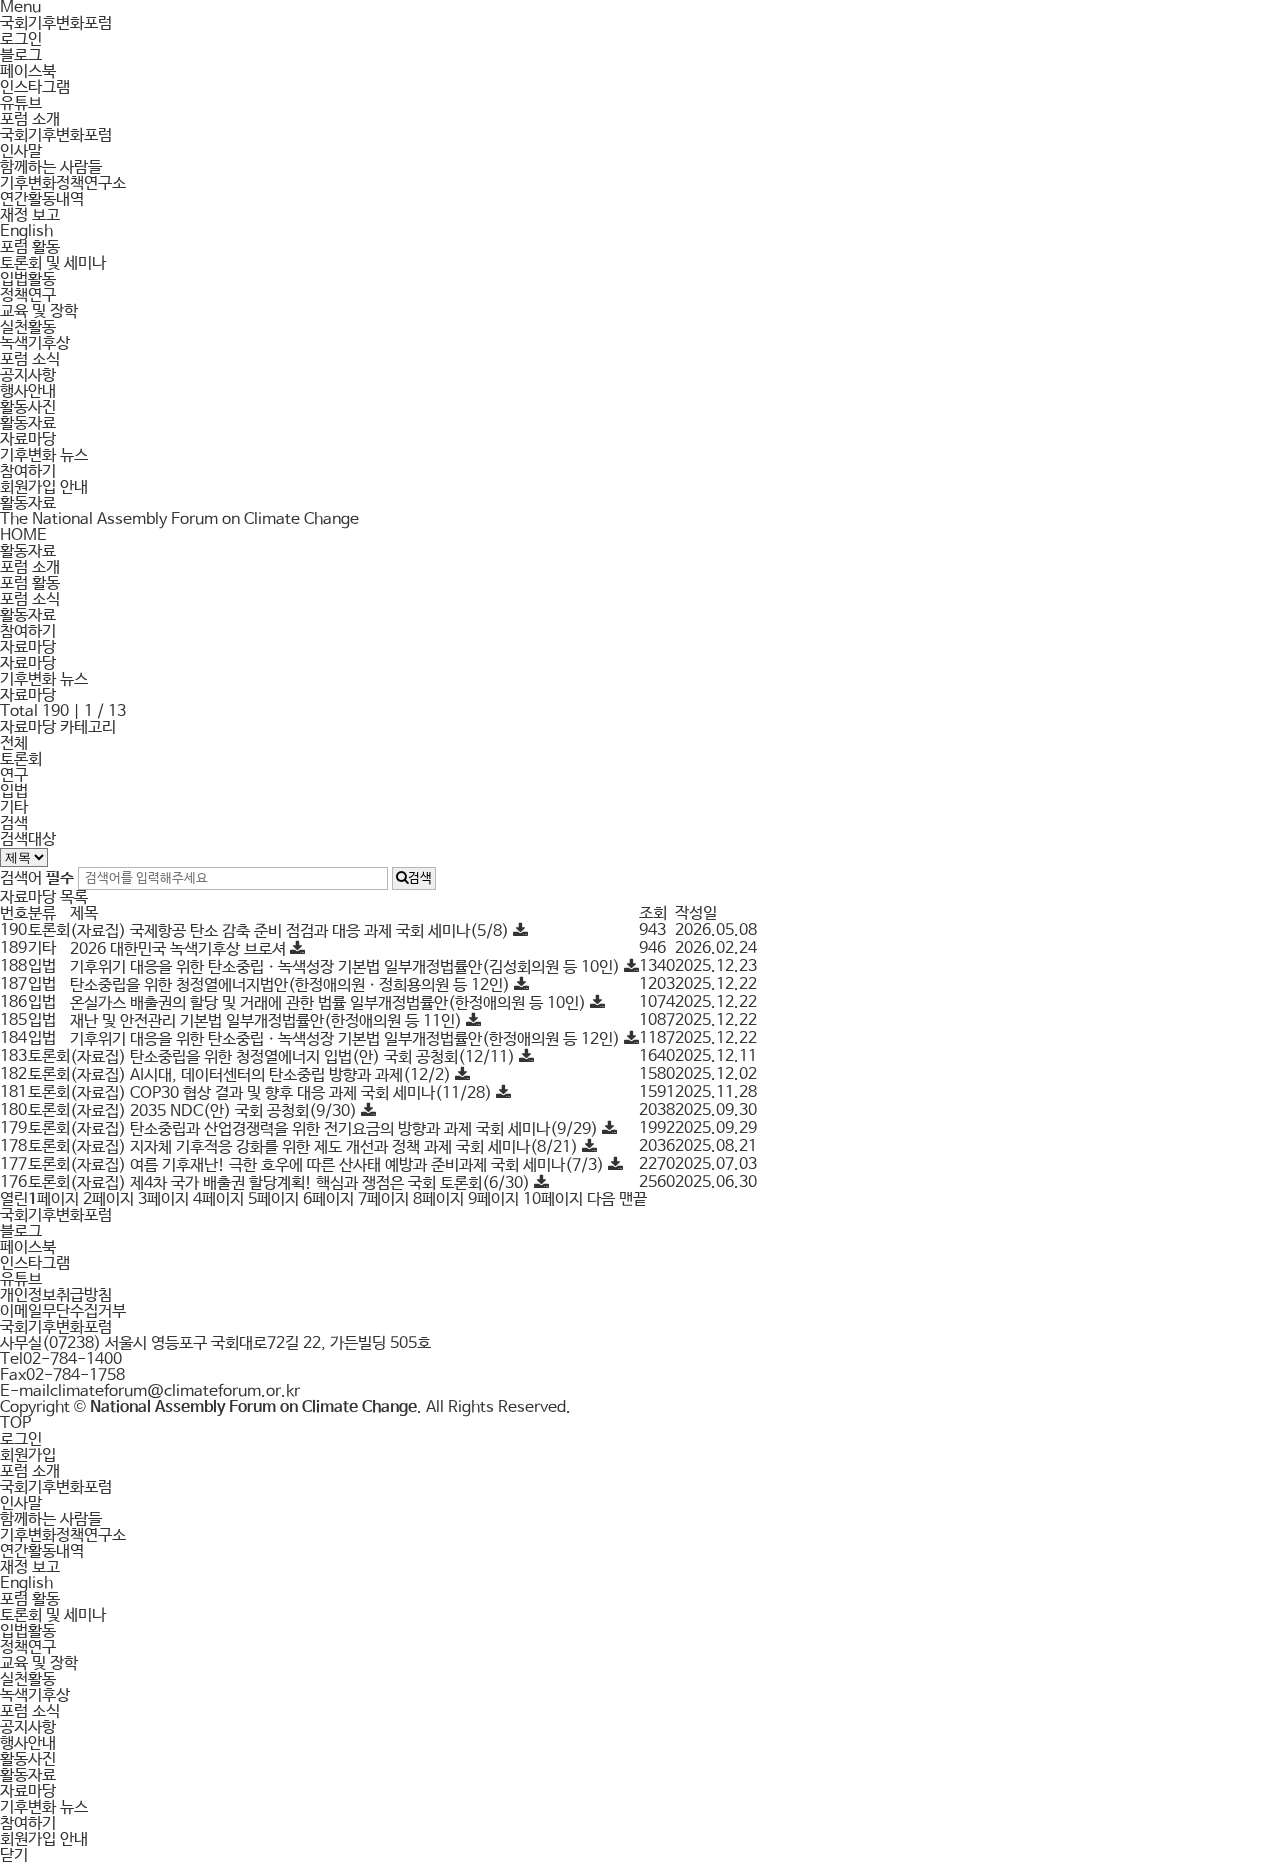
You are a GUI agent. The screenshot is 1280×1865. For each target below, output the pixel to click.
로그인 (21, 39)
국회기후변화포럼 (56, 23)
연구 (14, 775)
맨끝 (633, 1199)
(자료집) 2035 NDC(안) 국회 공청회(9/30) (215, 1111)
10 (553, 1199)
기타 (14, 807)
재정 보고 (30, 215)
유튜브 (21, 103)
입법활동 (28, 279)
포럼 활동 (30, 247)
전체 (14, 743)
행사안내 (28, 391)
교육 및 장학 (39, 311)
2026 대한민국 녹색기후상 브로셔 (180, 949)
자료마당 (28, 439)
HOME (23, 535)
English (26, 231)
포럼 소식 (30, 359)
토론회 (21, 759)
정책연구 (28, 295)
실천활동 (28, 327)
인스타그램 (35, 87)
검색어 (37, 878)
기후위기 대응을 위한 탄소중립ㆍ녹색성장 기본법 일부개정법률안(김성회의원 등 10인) (347, 967)
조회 (653, 913)
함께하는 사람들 (51, 167)
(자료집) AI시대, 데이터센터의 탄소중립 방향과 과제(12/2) (262, 1075)
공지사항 (28, 375)
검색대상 (28, 839)
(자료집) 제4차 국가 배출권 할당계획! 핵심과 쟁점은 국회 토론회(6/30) (302, 1183)
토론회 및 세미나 (53, 263)
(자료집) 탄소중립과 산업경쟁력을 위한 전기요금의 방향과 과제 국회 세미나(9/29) (336, 1129)
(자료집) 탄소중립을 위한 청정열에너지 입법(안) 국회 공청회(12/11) (294, 1057)
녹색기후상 (35, 343)
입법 (14, 791)
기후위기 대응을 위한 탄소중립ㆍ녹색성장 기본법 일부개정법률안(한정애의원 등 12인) (347, 1039)
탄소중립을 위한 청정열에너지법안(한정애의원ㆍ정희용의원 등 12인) (292, 985)
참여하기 (28, 471)
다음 (601, 1199)
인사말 (21, 151)
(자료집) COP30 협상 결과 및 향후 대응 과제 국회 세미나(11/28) (283, 1093)
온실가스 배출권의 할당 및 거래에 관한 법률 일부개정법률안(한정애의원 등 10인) (330, 1003)
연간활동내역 (42, 199)
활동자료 (28, 423)
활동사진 (28, 407)
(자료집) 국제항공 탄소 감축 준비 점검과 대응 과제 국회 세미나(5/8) (291, 931)
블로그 (21, 55)
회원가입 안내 (44, 487)
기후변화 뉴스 (44, 455)
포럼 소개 (30, 119)
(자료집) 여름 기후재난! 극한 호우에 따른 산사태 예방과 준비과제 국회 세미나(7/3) (339, 1165)
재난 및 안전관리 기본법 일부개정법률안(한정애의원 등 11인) (268, 1021)
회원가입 (28, 1455)
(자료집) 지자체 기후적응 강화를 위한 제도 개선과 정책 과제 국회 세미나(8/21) (326, 1147)
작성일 (696, 913)
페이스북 (28, 71)
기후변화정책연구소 (63, 183)
